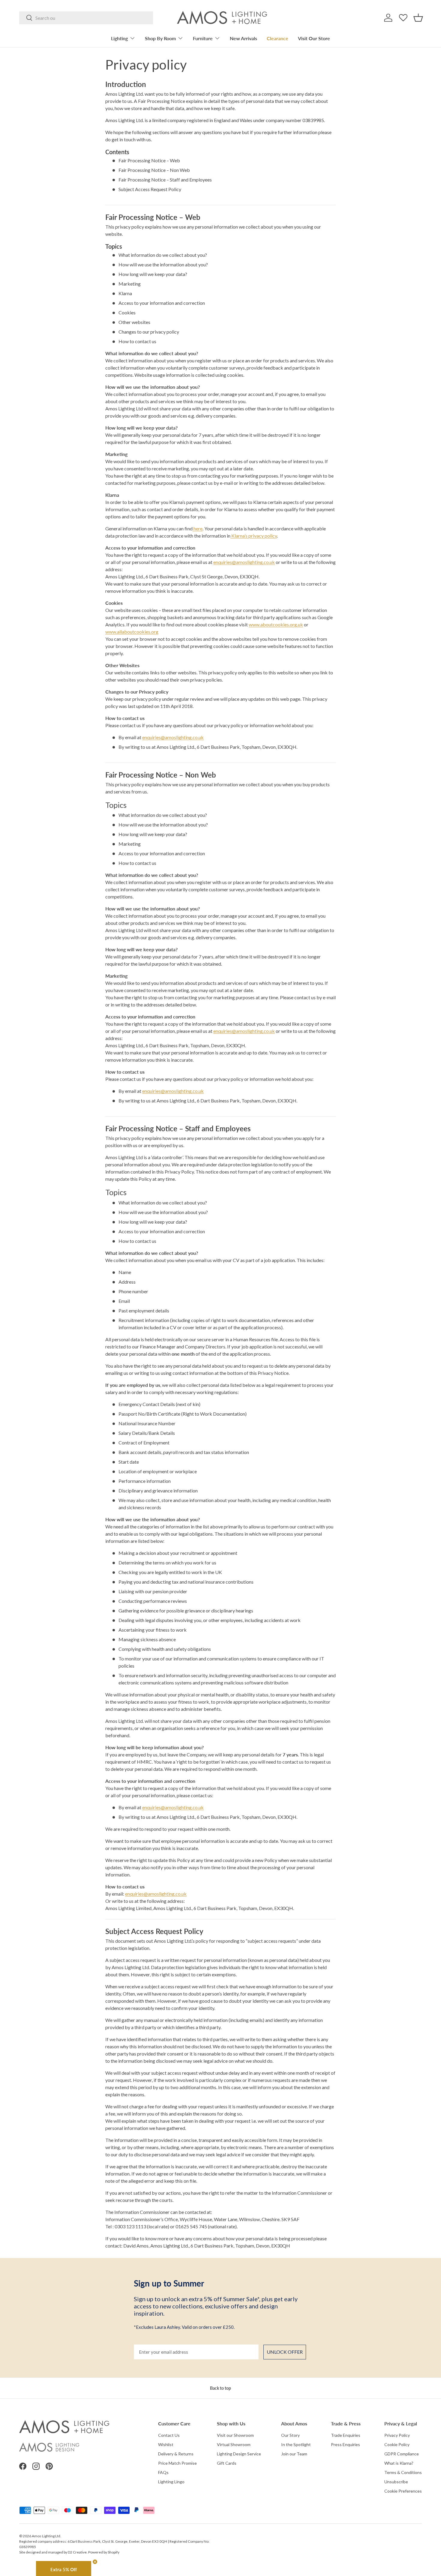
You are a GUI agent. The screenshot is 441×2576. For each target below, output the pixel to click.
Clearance (277, 38)
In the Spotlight (296, 2444)
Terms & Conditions (403, 2472)
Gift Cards (227, 2463)
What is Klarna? (399, 2463)
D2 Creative (77, 2552)
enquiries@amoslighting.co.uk (244, 562)
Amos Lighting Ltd (46, 2536)
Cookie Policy (397, 2444)
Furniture (203, 38)
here (198, 528)
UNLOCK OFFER (285, 2352)
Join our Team (294, 2454)
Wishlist (166, 2444)
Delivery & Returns (176, 2454)
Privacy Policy (397, 2435)
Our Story (290, 2435)
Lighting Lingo (171, 2482)
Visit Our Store (314, 38)
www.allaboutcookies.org (132, 632)
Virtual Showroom (234, 2444)
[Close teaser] (95, 2562)
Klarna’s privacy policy (254, 536)
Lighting (119, 38)
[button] (418, 18)
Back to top (220, 2388)
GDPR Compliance (402, 2454)
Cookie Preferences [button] (403, 2491)
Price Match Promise (177, 2463)
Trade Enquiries (346, 2435)
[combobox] (86, 18)
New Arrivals (243, 38)
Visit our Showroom (235, 2435)
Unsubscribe (396, 2482)
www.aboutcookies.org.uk (276, 624)
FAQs (163, 2472)
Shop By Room (160, 38)
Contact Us (169, 2435)
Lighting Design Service (239, 2454)
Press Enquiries (345, 2444)
